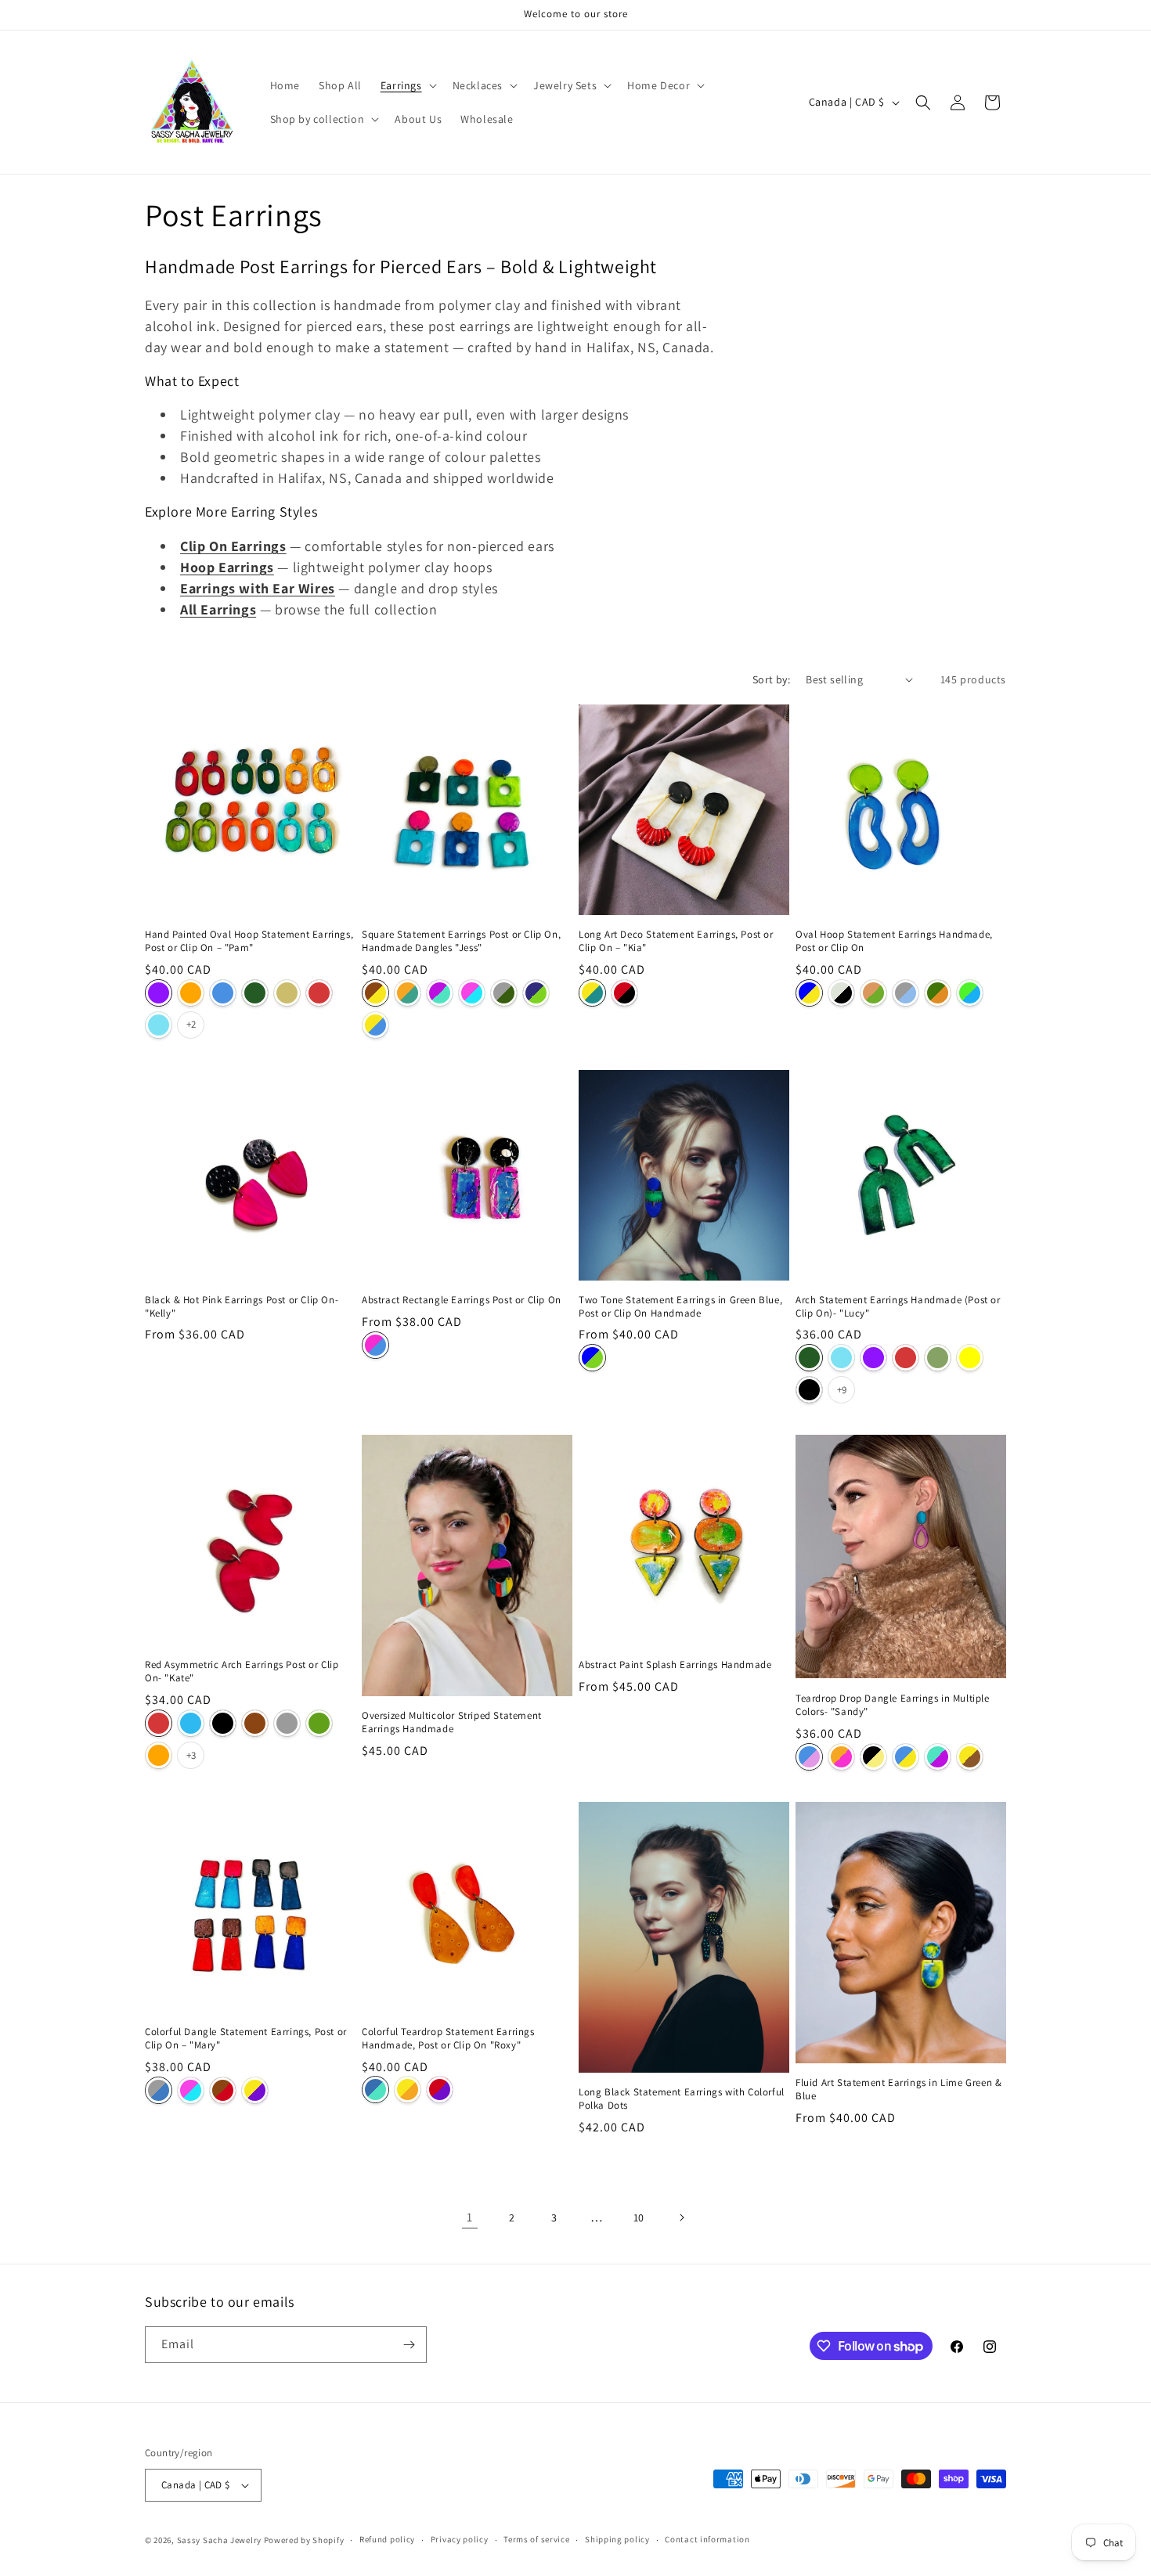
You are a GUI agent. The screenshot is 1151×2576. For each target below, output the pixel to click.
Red (319, 993)
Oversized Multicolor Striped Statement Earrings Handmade (452, 1722)
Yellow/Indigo (255, 2090)
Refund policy (387, 2539)
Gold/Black (873, 1757)
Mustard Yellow (970, 1358)
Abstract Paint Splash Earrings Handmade (675, 1665)
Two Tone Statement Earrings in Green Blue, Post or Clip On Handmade (680, 1307)
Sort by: (771, 679)
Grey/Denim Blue (159, 2090)
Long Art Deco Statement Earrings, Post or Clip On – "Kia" (676, 941)
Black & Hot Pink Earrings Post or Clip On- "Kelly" (242, 1307)
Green (319, 1723)
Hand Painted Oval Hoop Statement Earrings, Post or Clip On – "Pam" (249, 941)
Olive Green (938, 1358)
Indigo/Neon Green (536, 993)
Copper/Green (873, 993)
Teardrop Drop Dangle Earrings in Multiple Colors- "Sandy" (893, 1705)
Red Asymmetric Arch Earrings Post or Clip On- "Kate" (242, 1672)
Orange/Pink (841, 1757)
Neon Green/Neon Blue (970, 993)
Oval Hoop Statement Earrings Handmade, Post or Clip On (894, 941)
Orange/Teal (408, 993)
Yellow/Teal (592, 993)
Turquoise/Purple (938, 1757)
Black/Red (624, 993)
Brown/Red (223, 2090)
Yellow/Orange (408, 2090)
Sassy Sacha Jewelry (219, 2540)
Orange (191, 993)
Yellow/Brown (970, 1757)
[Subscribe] (409, 2345)
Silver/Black (841, 993)
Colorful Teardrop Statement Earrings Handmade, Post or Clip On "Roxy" (448, 2039)
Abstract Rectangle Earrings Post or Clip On (462, 1300)
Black (809, 1390)
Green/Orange (938, 993)
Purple (159, 993)
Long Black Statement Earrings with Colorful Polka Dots (682, 2099)
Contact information (707, 2539)
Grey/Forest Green (504, 993)
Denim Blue (223, 993)
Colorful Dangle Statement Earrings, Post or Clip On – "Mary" (246, 2039)
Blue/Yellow (809, 993)
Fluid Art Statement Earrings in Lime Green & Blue (898, 2090)
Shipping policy (617, 2539)
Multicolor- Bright (375, 1345)
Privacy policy (460, 2539)
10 (639, 2218)
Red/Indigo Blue (440, 2090)
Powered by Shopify (304, 2540)
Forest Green (255, 993)
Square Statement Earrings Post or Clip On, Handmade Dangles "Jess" (461, 941)
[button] (407, 85)
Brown (255, 1723)
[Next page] (681, 2218)
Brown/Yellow (375, 993)
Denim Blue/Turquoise (375, 2090)
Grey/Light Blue (906, 993)
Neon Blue (191, 1723)
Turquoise (159, 1025)
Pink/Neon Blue (472, 993)
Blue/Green (592, 1358)
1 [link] (470, 2217)
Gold (287, 993)
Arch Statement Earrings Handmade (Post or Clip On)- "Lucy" (898, 1307)
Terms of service (536, 2539)
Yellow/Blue (375, 1025)
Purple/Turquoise (440, 993)
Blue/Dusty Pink (809, 1757)
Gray (287, 1723)
